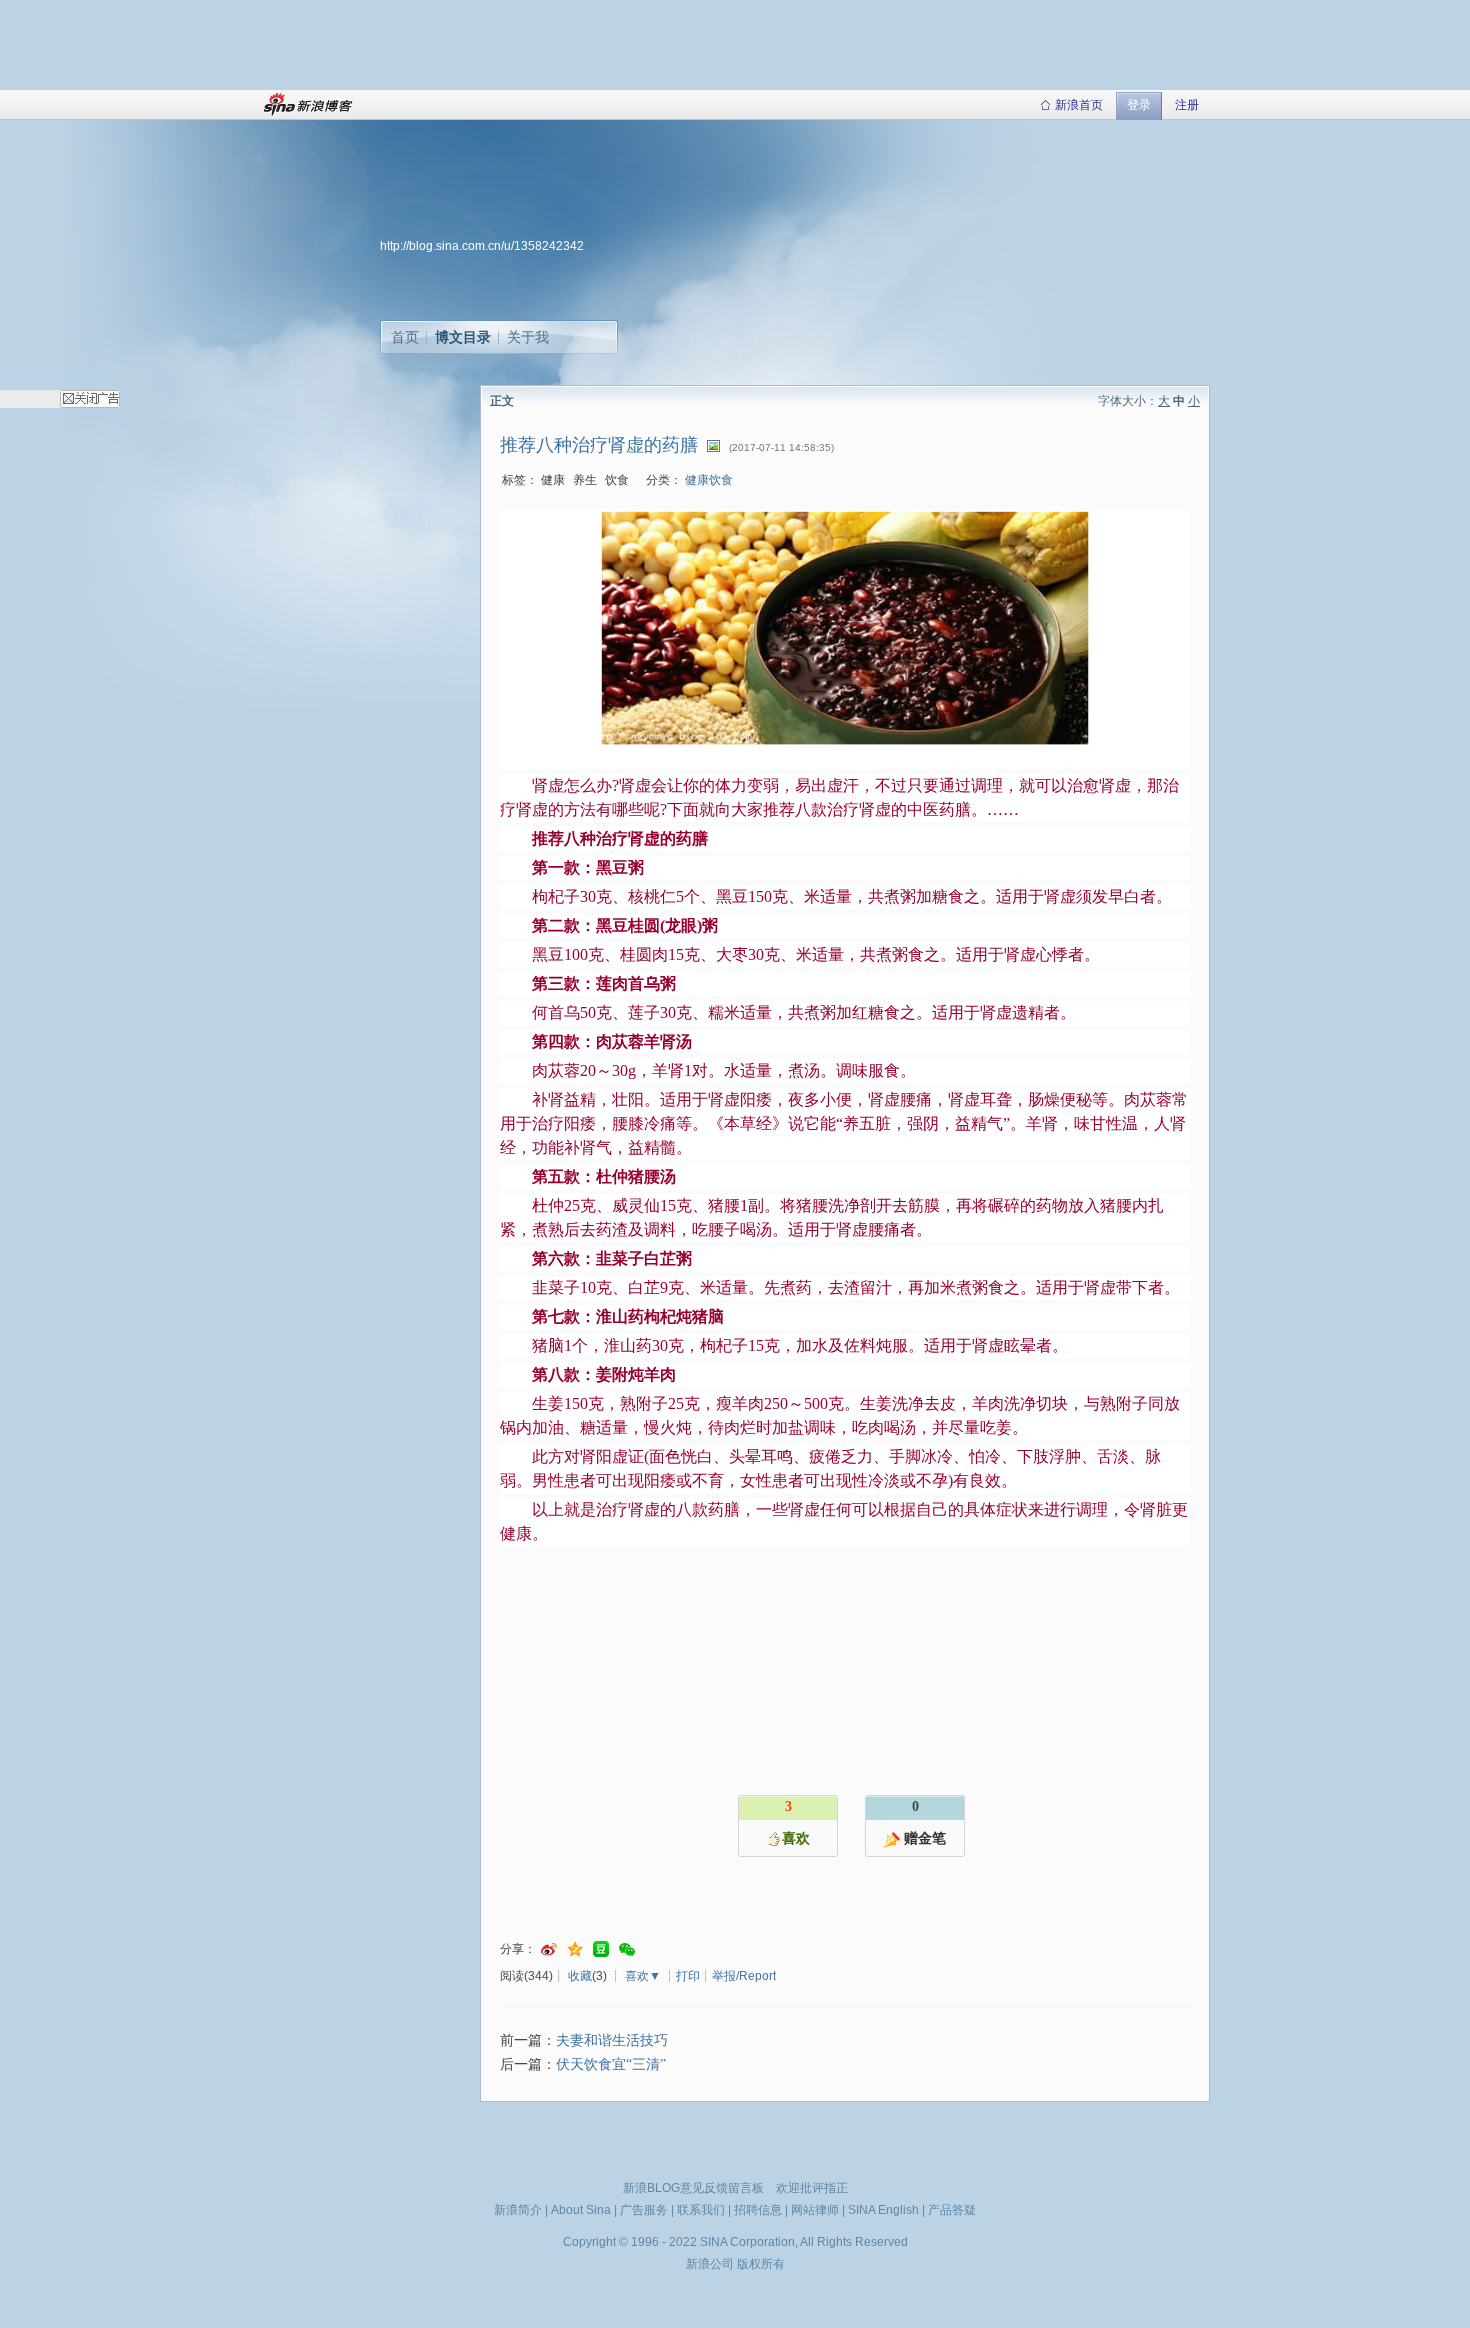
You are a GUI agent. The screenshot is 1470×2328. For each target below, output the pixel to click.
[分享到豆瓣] (601, 1949)
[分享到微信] (627, 1949)
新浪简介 (518, 2210)
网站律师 (815, 2210)
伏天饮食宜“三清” (611, 2064)
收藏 (580, 1976)
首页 (405, 337)
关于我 (528, 337)
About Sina (581, 2210)
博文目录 (463, 337)
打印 (688, 1976)
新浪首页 (1079, 105)
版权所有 (761, 2264)
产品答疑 (952, 2210)
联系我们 (701, 2210)
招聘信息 (758, 2210)
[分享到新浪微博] (549, 1949)
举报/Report (744, 1976)
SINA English (883, 2210)
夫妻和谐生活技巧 (612, 2040)
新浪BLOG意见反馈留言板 (693, 2188)
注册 (1187, 105)
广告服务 (644, 2210)
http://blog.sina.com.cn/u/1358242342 (482, 246)
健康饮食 (709, 480)
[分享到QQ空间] (575, 1949)
